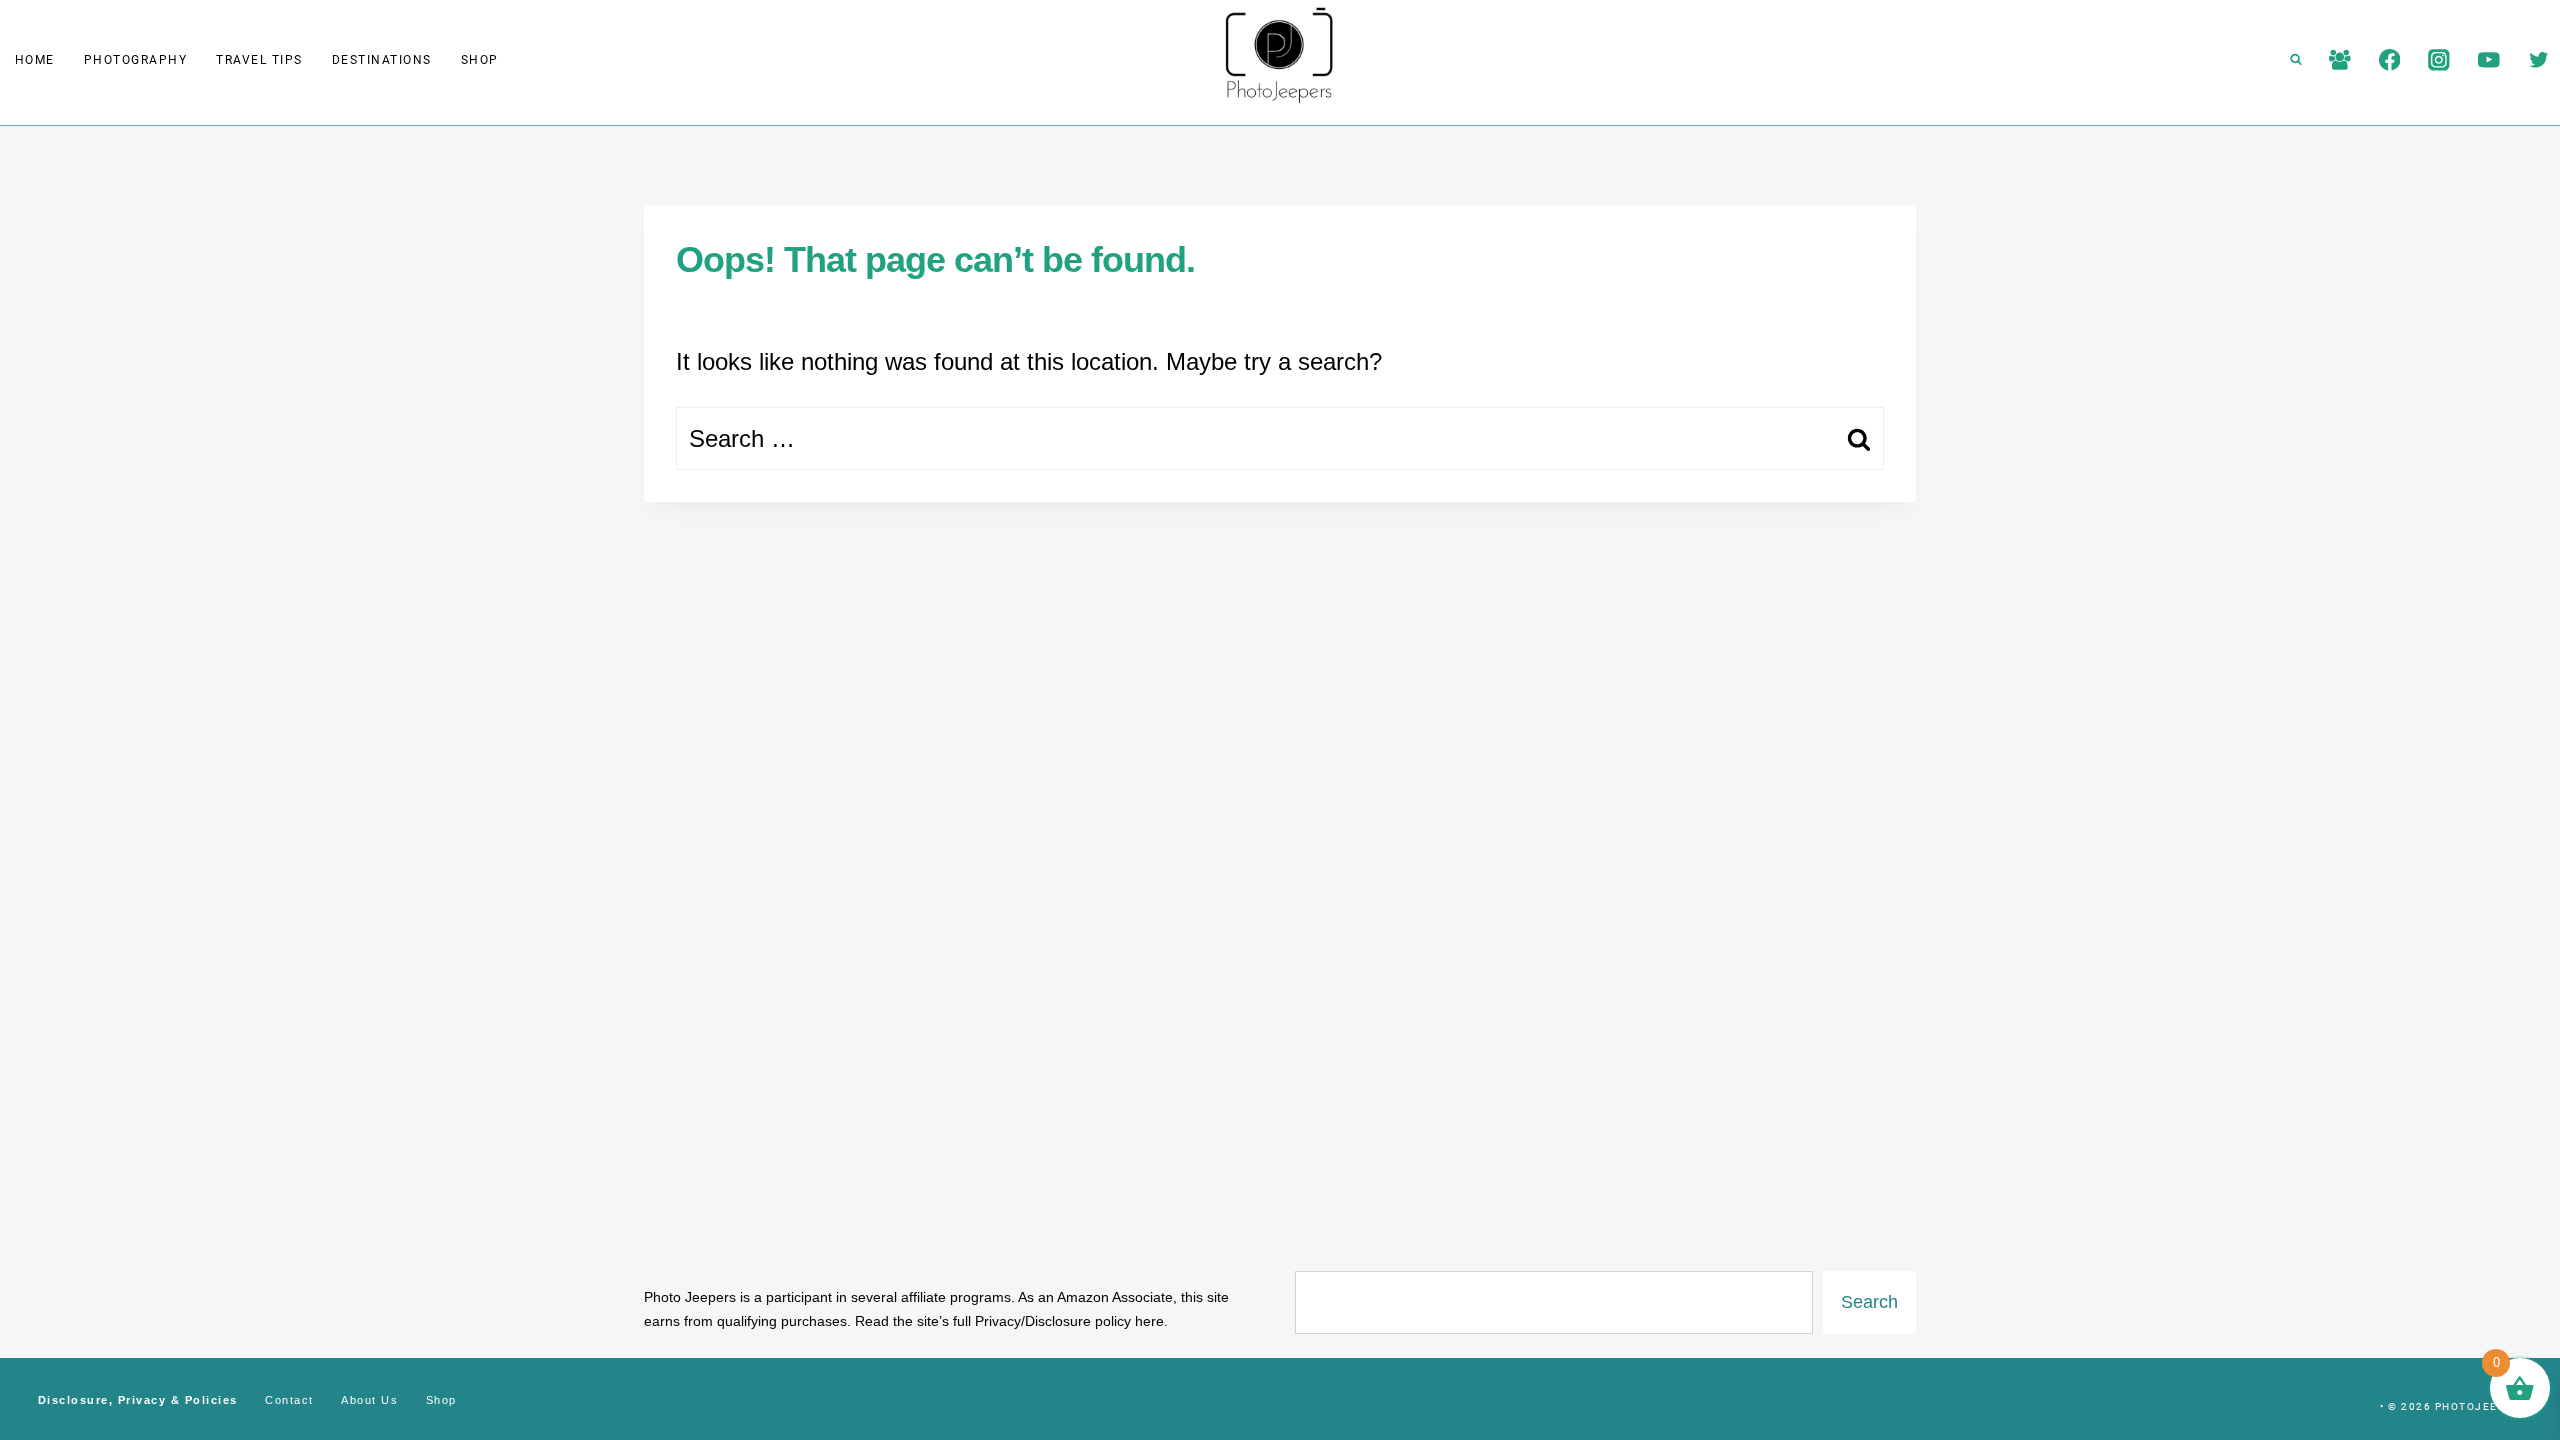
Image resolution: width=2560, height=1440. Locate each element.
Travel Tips (259, 60)
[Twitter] (2538, 59)
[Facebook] (2389, 59)
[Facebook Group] (2339, 59)
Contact (289, 1400)
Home (35, 60)
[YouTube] (2488, 59)
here (1149, 1321)
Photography (136, 60)
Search (1869, 1302)
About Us (369, 1400)
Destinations (382, 60)
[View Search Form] (2296, 60)
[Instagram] (2439, 59)
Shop (480, 60)
